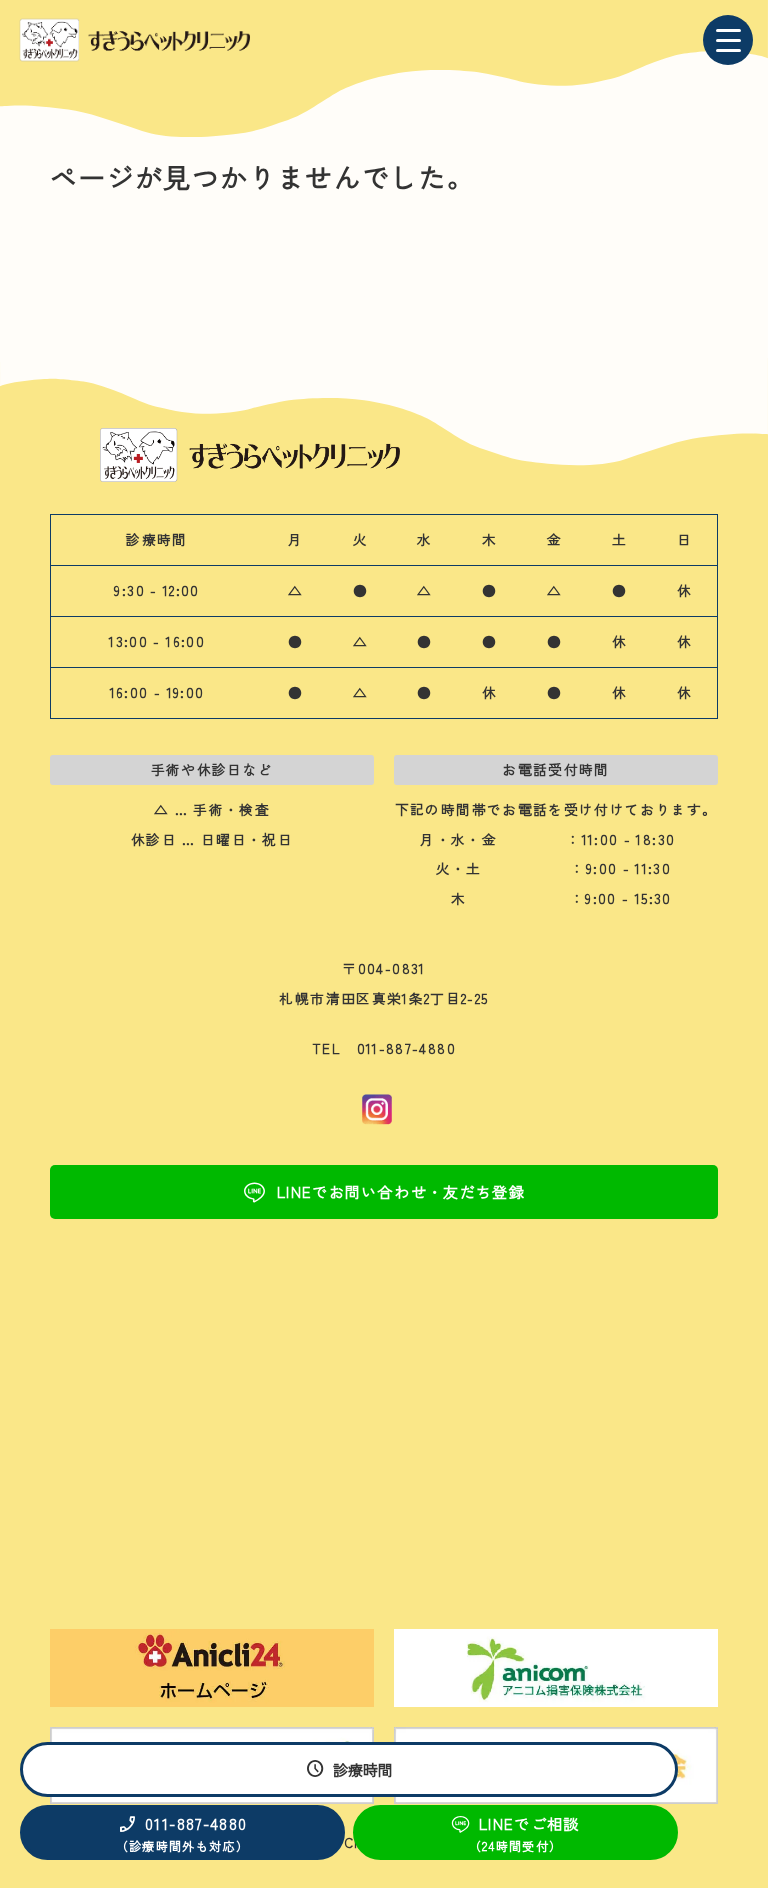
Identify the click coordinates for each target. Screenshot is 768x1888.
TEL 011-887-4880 (384, 1048)
